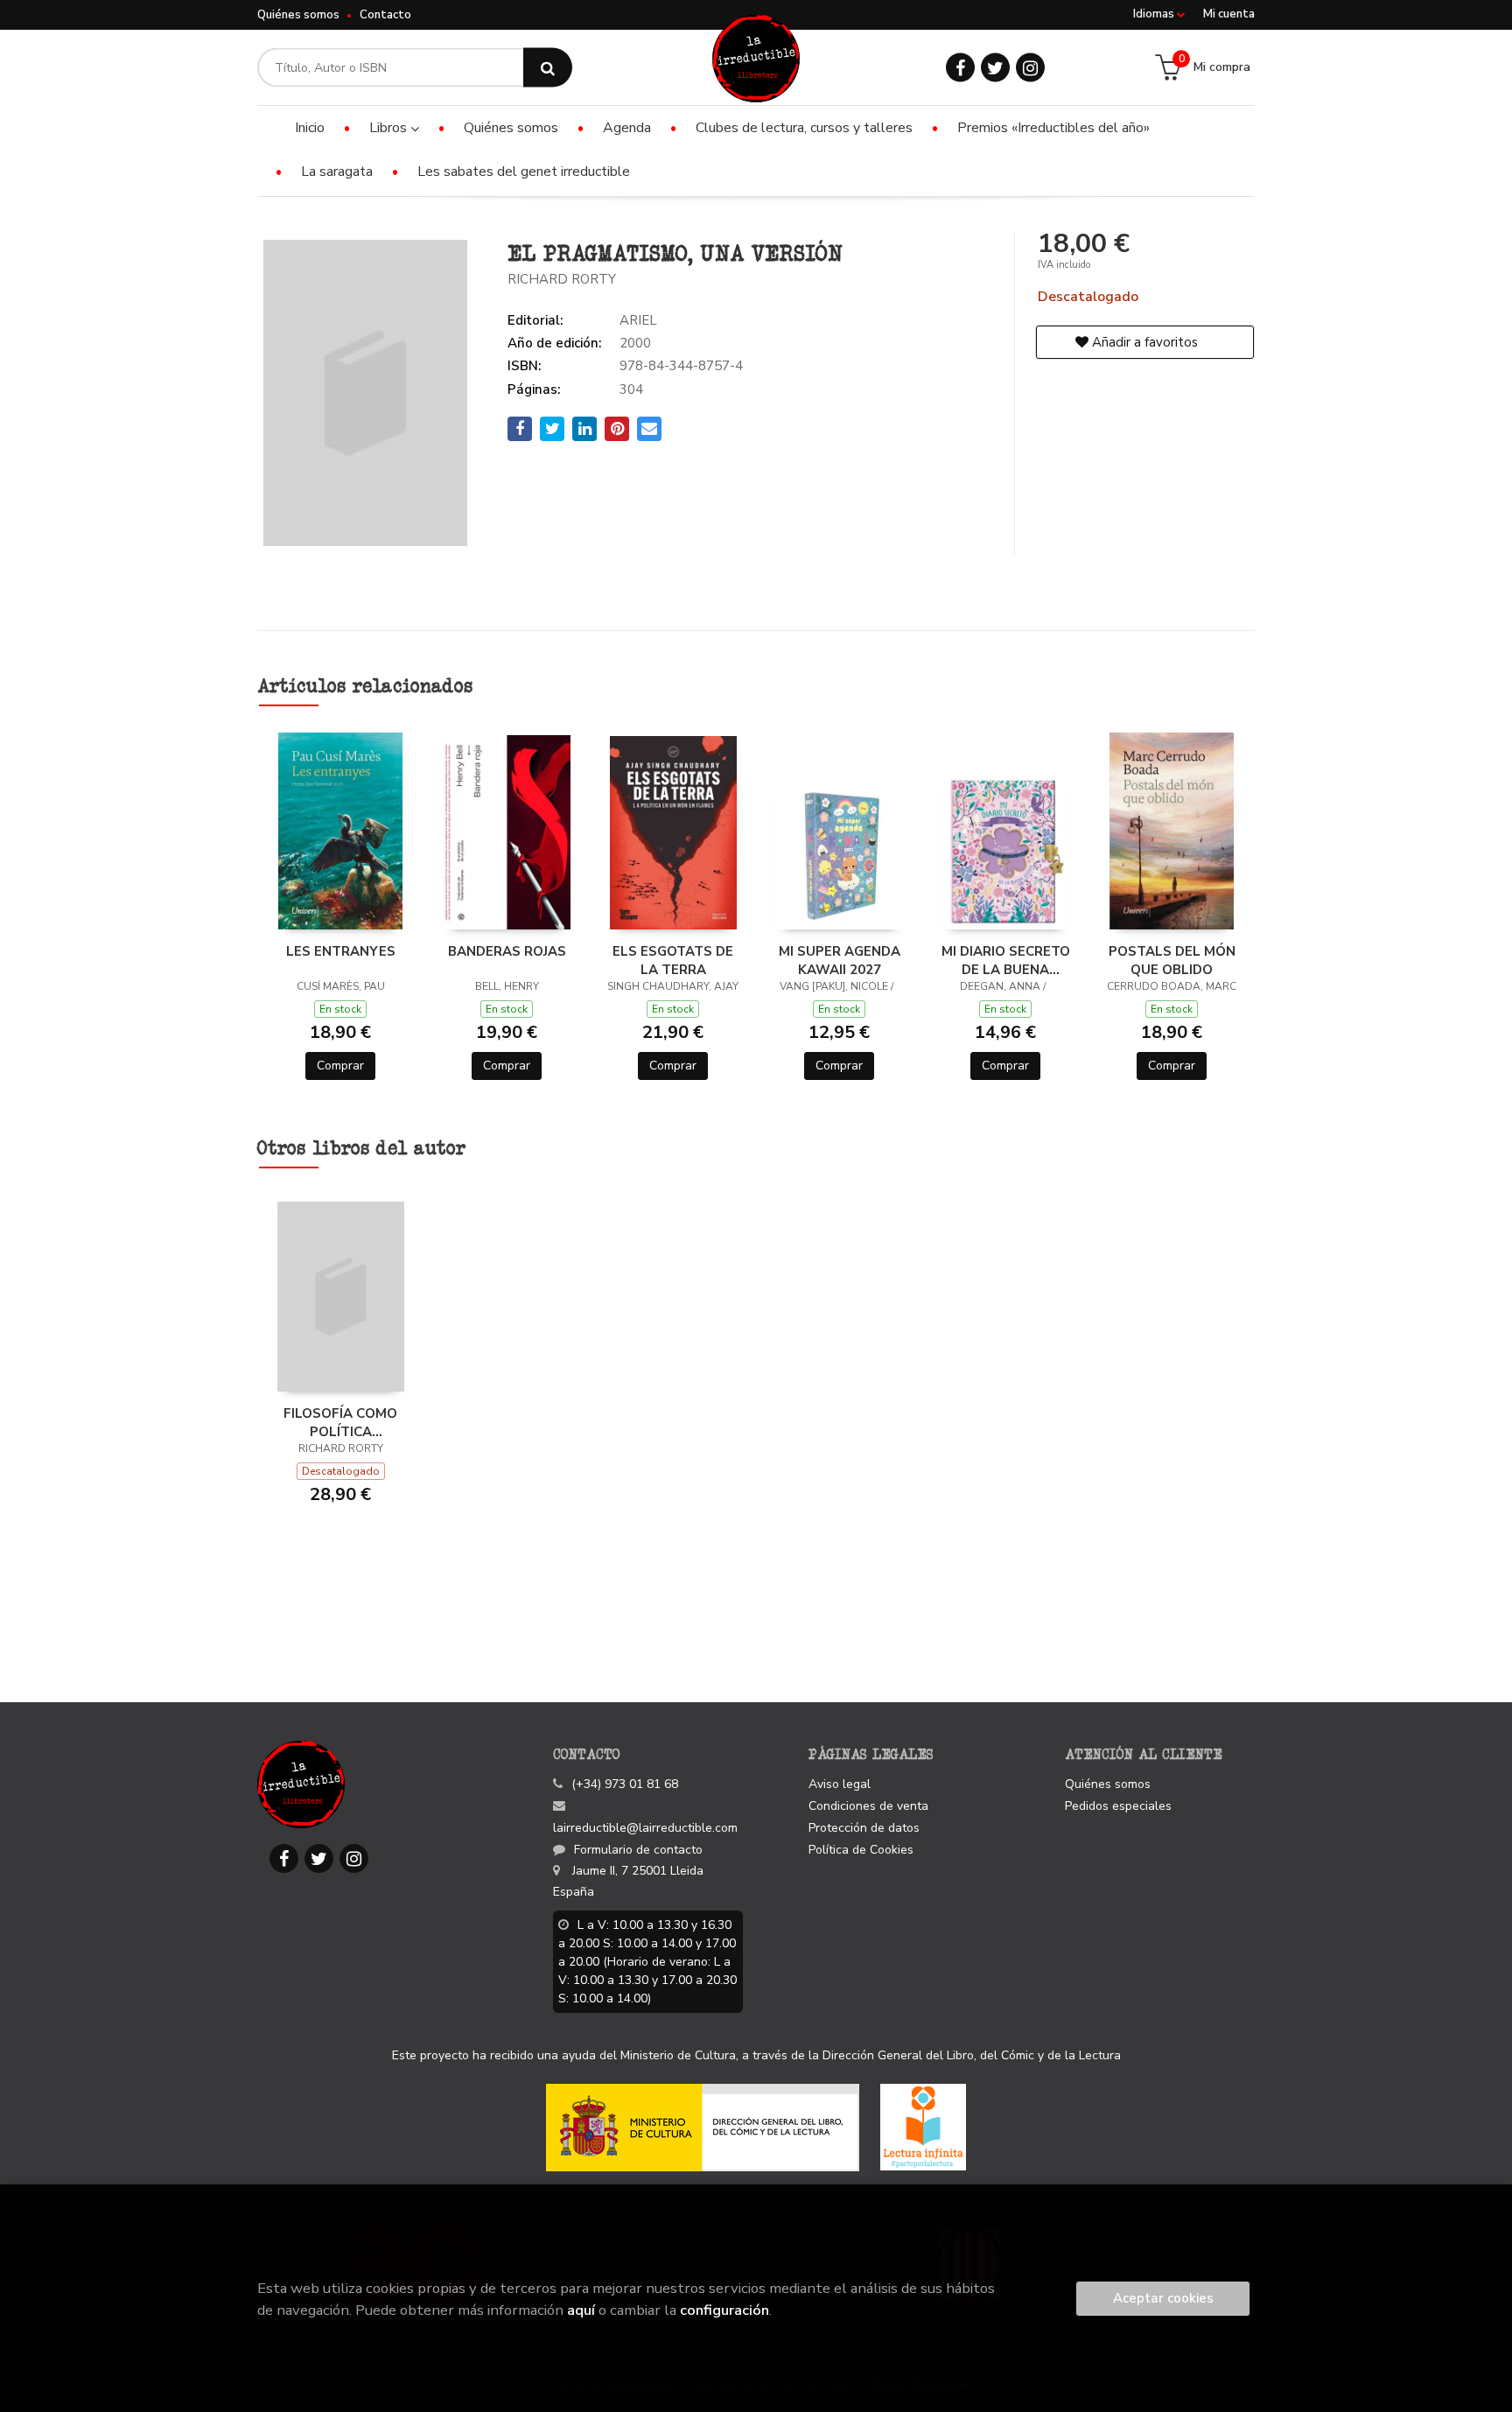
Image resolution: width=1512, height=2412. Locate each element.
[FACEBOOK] (960, 68)
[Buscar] (548, 68)
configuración (724, 2310)
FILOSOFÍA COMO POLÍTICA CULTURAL (340, 1422)
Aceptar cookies (1163, 2298)
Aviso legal (840, 1784)
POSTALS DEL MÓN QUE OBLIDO (1172, 960)
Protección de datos (864, 1828)
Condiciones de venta (868, 1806)
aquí (581, 2310)
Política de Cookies (861, 1850)
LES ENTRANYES (341, 951)
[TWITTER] (995, 68)
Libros (390, 128)
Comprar (340, 1066)
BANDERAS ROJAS (507, 951)
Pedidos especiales (1118, 1806)
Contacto (385, 15)
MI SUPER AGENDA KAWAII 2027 (840, 960)
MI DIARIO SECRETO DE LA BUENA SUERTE (1006, 960)
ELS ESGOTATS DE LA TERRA (673, 960)
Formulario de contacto (638, 1850)
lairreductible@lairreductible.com (645, 1828)
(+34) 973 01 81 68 (625, 1784)
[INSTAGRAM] (1030, 68)
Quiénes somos (298, 15)
